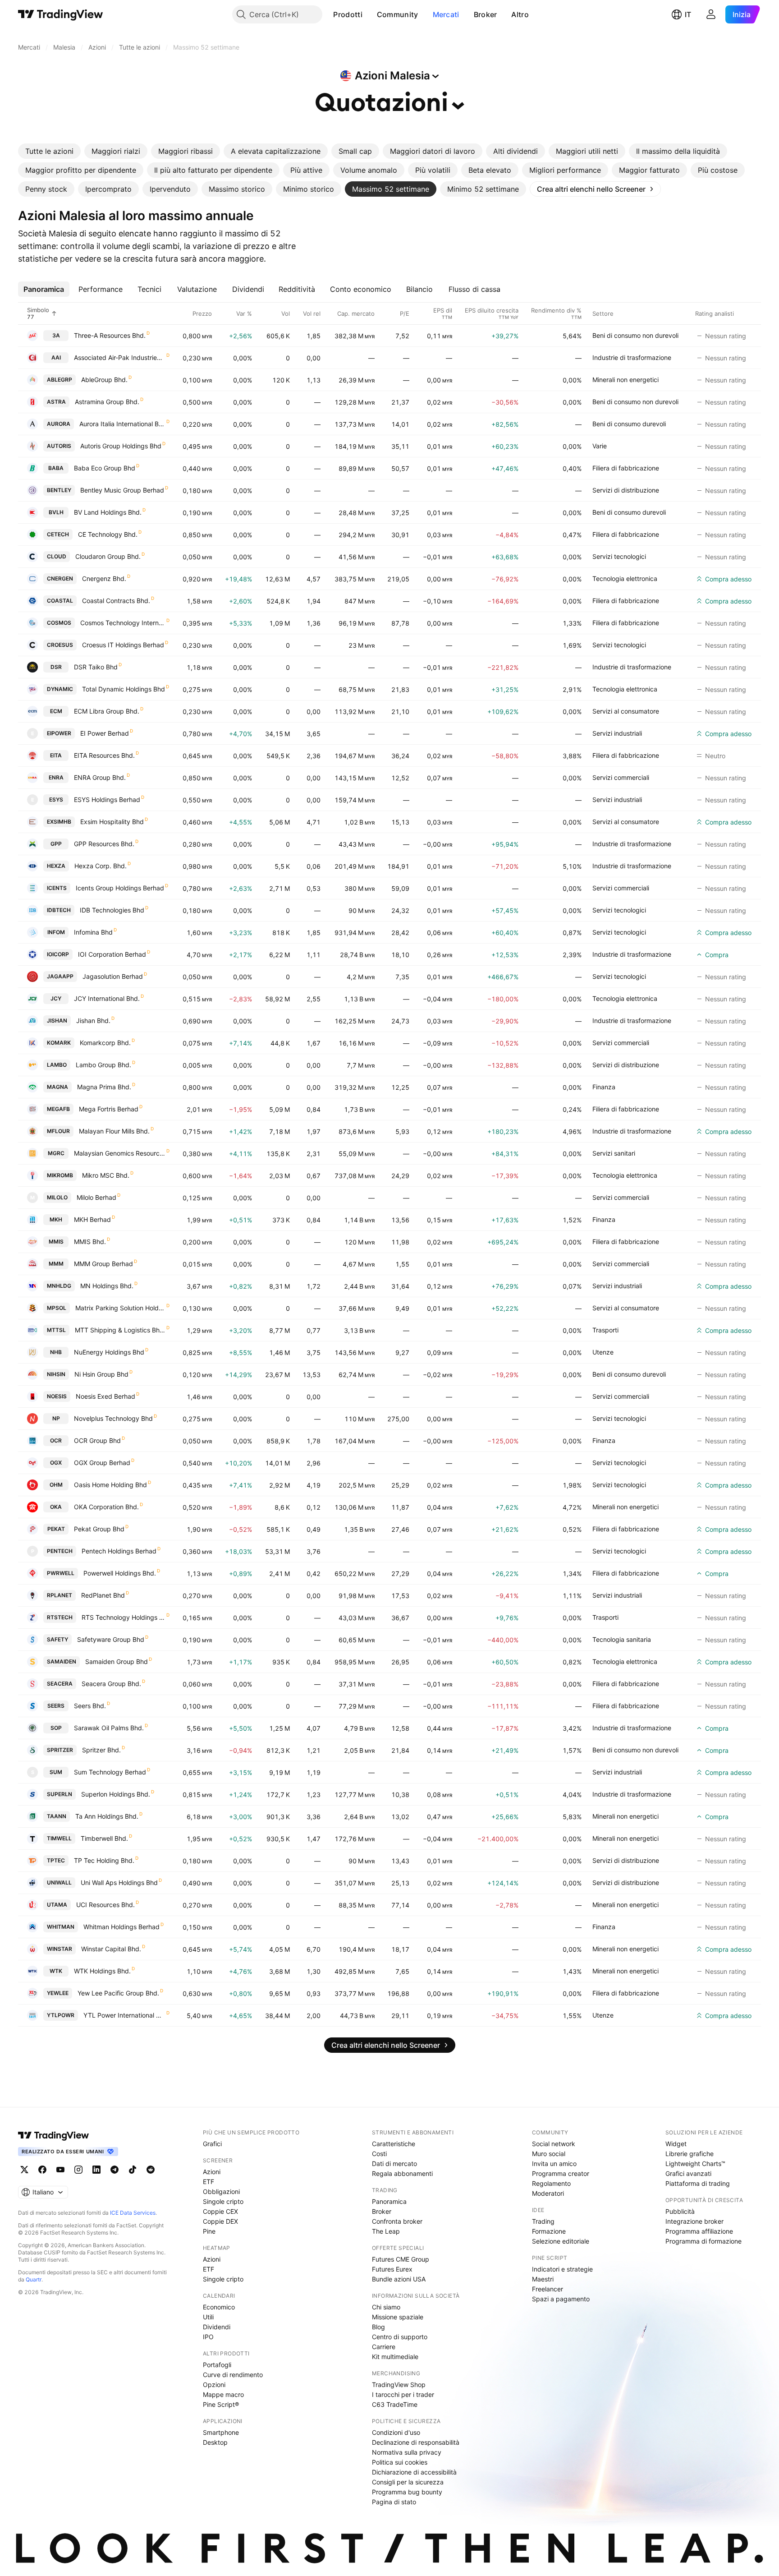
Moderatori (548, 2193)
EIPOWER (59, 733)
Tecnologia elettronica (625, 578)
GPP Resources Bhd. (104, 844)
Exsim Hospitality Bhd (112, 822)
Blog (378, 2327)
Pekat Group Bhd (99, 1529)
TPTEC (56, 1860)
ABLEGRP (60, 380)
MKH (56, 1219)
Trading (543, 2221)
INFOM (56, 932)
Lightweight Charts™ (695, 2164)
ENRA (56, 777)
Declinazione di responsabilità (416, 2442)
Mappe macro (223, 2394)
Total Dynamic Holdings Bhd (124, 689)
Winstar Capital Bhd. (111, 1949)
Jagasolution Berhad (113, 976)
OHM (56, 1485)
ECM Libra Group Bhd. (107, 711)
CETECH (58, 534)
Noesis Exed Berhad (105, 1396)
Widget (676, 2144)
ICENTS (57, 888)
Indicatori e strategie (562, 2269)
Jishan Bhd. (93, 1021)
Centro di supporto (400, 2337)
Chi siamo (386, 2307)
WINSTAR (60, 1949)
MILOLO (57, 1197)
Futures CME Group (401, 2259)
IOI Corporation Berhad (112, 954)
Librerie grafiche (690, 2154)
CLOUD (57, 556)
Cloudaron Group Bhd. (108, 556)
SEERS (56, 1706)
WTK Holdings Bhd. (102, 1971)
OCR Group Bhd (97, 1440)
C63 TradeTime (395, 2404)
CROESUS (60, 645)
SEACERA (60, 1684)
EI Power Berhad (105, 733)
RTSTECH (60, 1617)
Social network (554, 2144)
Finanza (604, 1087)
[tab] (49, 151)
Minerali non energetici (625, 380)
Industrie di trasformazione (632, 357)
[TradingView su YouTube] (60, 2170)
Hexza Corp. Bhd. (101, 866)
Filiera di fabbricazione (626, 468)
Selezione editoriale (561, 2241)
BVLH (56, 512)
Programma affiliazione (699, 2231)
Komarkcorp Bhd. (105, 1043)
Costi (379, 2154)
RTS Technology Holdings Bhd (124, 1617)
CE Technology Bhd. (108, 534)
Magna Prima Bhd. (104, 1087)
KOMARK (59, 1043)
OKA (56, 1507)
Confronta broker (397, 2221)
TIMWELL (59, 1838)
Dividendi (217, 2327)
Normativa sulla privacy (407, 2452)
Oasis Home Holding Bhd (110, 1485)
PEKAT (56, 1529)
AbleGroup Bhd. (104, 380)
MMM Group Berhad (103, 1264)
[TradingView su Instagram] (78, 2170)
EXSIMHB (59, 822)
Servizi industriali (617, 733)
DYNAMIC (60, 689)
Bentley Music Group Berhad (122, 490)
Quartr (34, 2279)
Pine (209, 2231)
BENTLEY (59, 490)
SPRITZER (60, 1750)
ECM (56, 711)
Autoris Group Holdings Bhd (121, 446)
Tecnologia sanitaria (622, 1639)
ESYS (56, 800)
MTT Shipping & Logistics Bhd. (120, 1330)
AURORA (59, 424)
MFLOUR (58, 1131)
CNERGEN (60, 578)
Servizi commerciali (621, 777)
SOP (56, 1728)
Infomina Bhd (93, 932)
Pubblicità (680, 2211)
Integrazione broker (694, 2221)
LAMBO (57, 1065)
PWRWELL (61, 1573)
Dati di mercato (394, 2164)
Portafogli (217, 2365)
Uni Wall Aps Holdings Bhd (119, 1882)
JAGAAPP (60, 976)
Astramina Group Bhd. (107, 402)
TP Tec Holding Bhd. (104, 1860)
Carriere (384, 2347)
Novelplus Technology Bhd (113, 1418)
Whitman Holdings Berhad (121, 1927)
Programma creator (561, 2173)
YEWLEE (58, 1993)
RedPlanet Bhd (103, 1595)
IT (688, 14)
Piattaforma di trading (698, 2183)
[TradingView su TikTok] (133, 2170)
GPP (56, 844)
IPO (208, 2337)
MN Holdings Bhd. (107, 1286)
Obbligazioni (221, 2191)
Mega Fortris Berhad (109, 1109)
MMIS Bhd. (90, 1242)
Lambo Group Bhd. (103, 1065)
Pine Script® (221, 2404)
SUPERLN (60, 1794)
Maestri (543, 2279)
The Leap (386, 2231)
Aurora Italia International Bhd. (122, 424)
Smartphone (221, 2432)
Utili (208, 2317)
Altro (520, 14)
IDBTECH (59, 910)
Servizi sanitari (614, 1153)
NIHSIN (56, 1374)
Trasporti (605, 1330)
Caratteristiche (394, 2144)
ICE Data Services (133, 2213)
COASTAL (60, 601)
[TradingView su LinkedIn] (96, 2170)
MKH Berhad (92, 1219)
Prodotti (348, 14)
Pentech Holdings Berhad (119, 1551)
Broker (486, 14)
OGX (56, 1463)
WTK (56, 1971)
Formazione (549, 2231)
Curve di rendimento (233, 2375)
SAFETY (57, 1639)
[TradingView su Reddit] (151, 2170)
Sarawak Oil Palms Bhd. (109, 1728)
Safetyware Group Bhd (111, 1639)
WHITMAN (61, 1927)
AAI (56, 357)
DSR (56, 667)
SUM (56, 1772)
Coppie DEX (220, 2221)
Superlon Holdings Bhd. (116, 1794)
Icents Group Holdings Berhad (120, 888)
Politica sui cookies (400, 2462)
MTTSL (56, 1330)
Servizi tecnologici (619, 556)
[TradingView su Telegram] (115, 2170)
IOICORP (58, 954)
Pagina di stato (394, 2502)
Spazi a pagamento (561, 2299)
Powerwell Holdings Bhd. (120, 1573)
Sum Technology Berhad (110, 1772)
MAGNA (57, 1087)
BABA (56, 468)
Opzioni (214, 2385)
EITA (56, 755)
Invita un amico (554, 2164)
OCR (56, 1440)
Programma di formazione (703, 2241)
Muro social (549, 2154)
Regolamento (551, 2183)
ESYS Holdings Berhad (107, 800)
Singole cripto (223, 2201)
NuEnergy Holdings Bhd (109, 1352)
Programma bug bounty (407, 2492)
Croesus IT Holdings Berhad (123, 645)
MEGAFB (58, 1109)
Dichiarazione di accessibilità (414, 2472)
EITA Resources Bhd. (104, 755)
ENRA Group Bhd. (100, 777)
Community (398, 14)
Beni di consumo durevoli (629, 424)
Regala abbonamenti (402, 2173)
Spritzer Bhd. (101, 1750)
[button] (369, 14)
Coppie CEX (220, 2211)
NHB (56, 1352)
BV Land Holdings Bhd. (108, 512)
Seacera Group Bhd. (111, 1684)
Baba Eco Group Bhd (105, 468)
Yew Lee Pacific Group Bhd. (118, 1993)
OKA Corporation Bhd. (106, 1507)
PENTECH (60, 1551)
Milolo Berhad (96, 1197)
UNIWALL (59, 1882)
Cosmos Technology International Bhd (123, 623)
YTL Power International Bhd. (124, 2015)
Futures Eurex (392, 2269)
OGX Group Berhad (102, 1463)
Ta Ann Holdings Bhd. (107, 1816)
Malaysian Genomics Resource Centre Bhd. (120, 1153)
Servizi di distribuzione (626, 490)
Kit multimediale (395, 2357)
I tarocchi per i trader (403, 2394)
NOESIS (57, 1396)
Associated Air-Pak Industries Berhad (120, 357)
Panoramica (389, 2201)
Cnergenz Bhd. (104, 578)
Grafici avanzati (688, 2173)
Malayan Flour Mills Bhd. (114, 1131)
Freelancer (548, 2289)
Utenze (603, 1352)
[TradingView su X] (24, 2170)
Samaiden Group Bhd (117, 1661)
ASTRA (56, 402)
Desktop (215, 2442)
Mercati (446, 14)
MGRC (56, 1153)
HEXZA (56, 866)
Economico (219, 2307)
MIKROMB (60, 1175)
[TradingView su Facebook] (42, 2170)
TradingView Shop (399, 2385)
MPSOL (57, 1308)
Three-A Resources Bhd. (110, 335)
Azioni (212, 2172)
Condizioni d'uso (396, 2432)
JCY (56, 998)
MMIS (56, 1242)
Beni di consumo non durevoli (635, 335)
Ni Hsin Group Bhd (101, 1374)
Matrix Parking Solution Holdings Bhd (120, 1308)
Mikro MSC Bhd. (106, 1175)
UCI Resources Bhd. (105, 1905)
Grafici (212, 2144)
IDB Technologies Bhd (112, 910)
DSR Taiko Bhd (96, 667)
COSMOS (59, 623)
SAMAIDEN (62, 1661)
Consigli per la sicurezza (408, 2482)
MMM (56, 1264)
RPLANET (60, 1595)
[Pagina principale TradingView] (61, 14)
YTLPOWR (61, 2015)
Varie (600, 446)
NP (56, 1418)
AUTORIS (59, 446)
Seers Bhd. (90, 1706)
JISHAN (57, 1021)
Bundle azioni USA (399, 2279)
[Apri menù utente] (711, 14)
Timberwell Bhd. (104, 1838)
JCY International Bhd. (107, 998)
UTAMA (57, 1905)
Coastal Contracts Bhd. (116, 601)
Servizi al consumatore (626, 711)
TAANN (57, 1816)
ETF (208, 2182)
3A (56, 335)
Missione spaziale (398, 2317)
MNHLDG (59, 1286)
